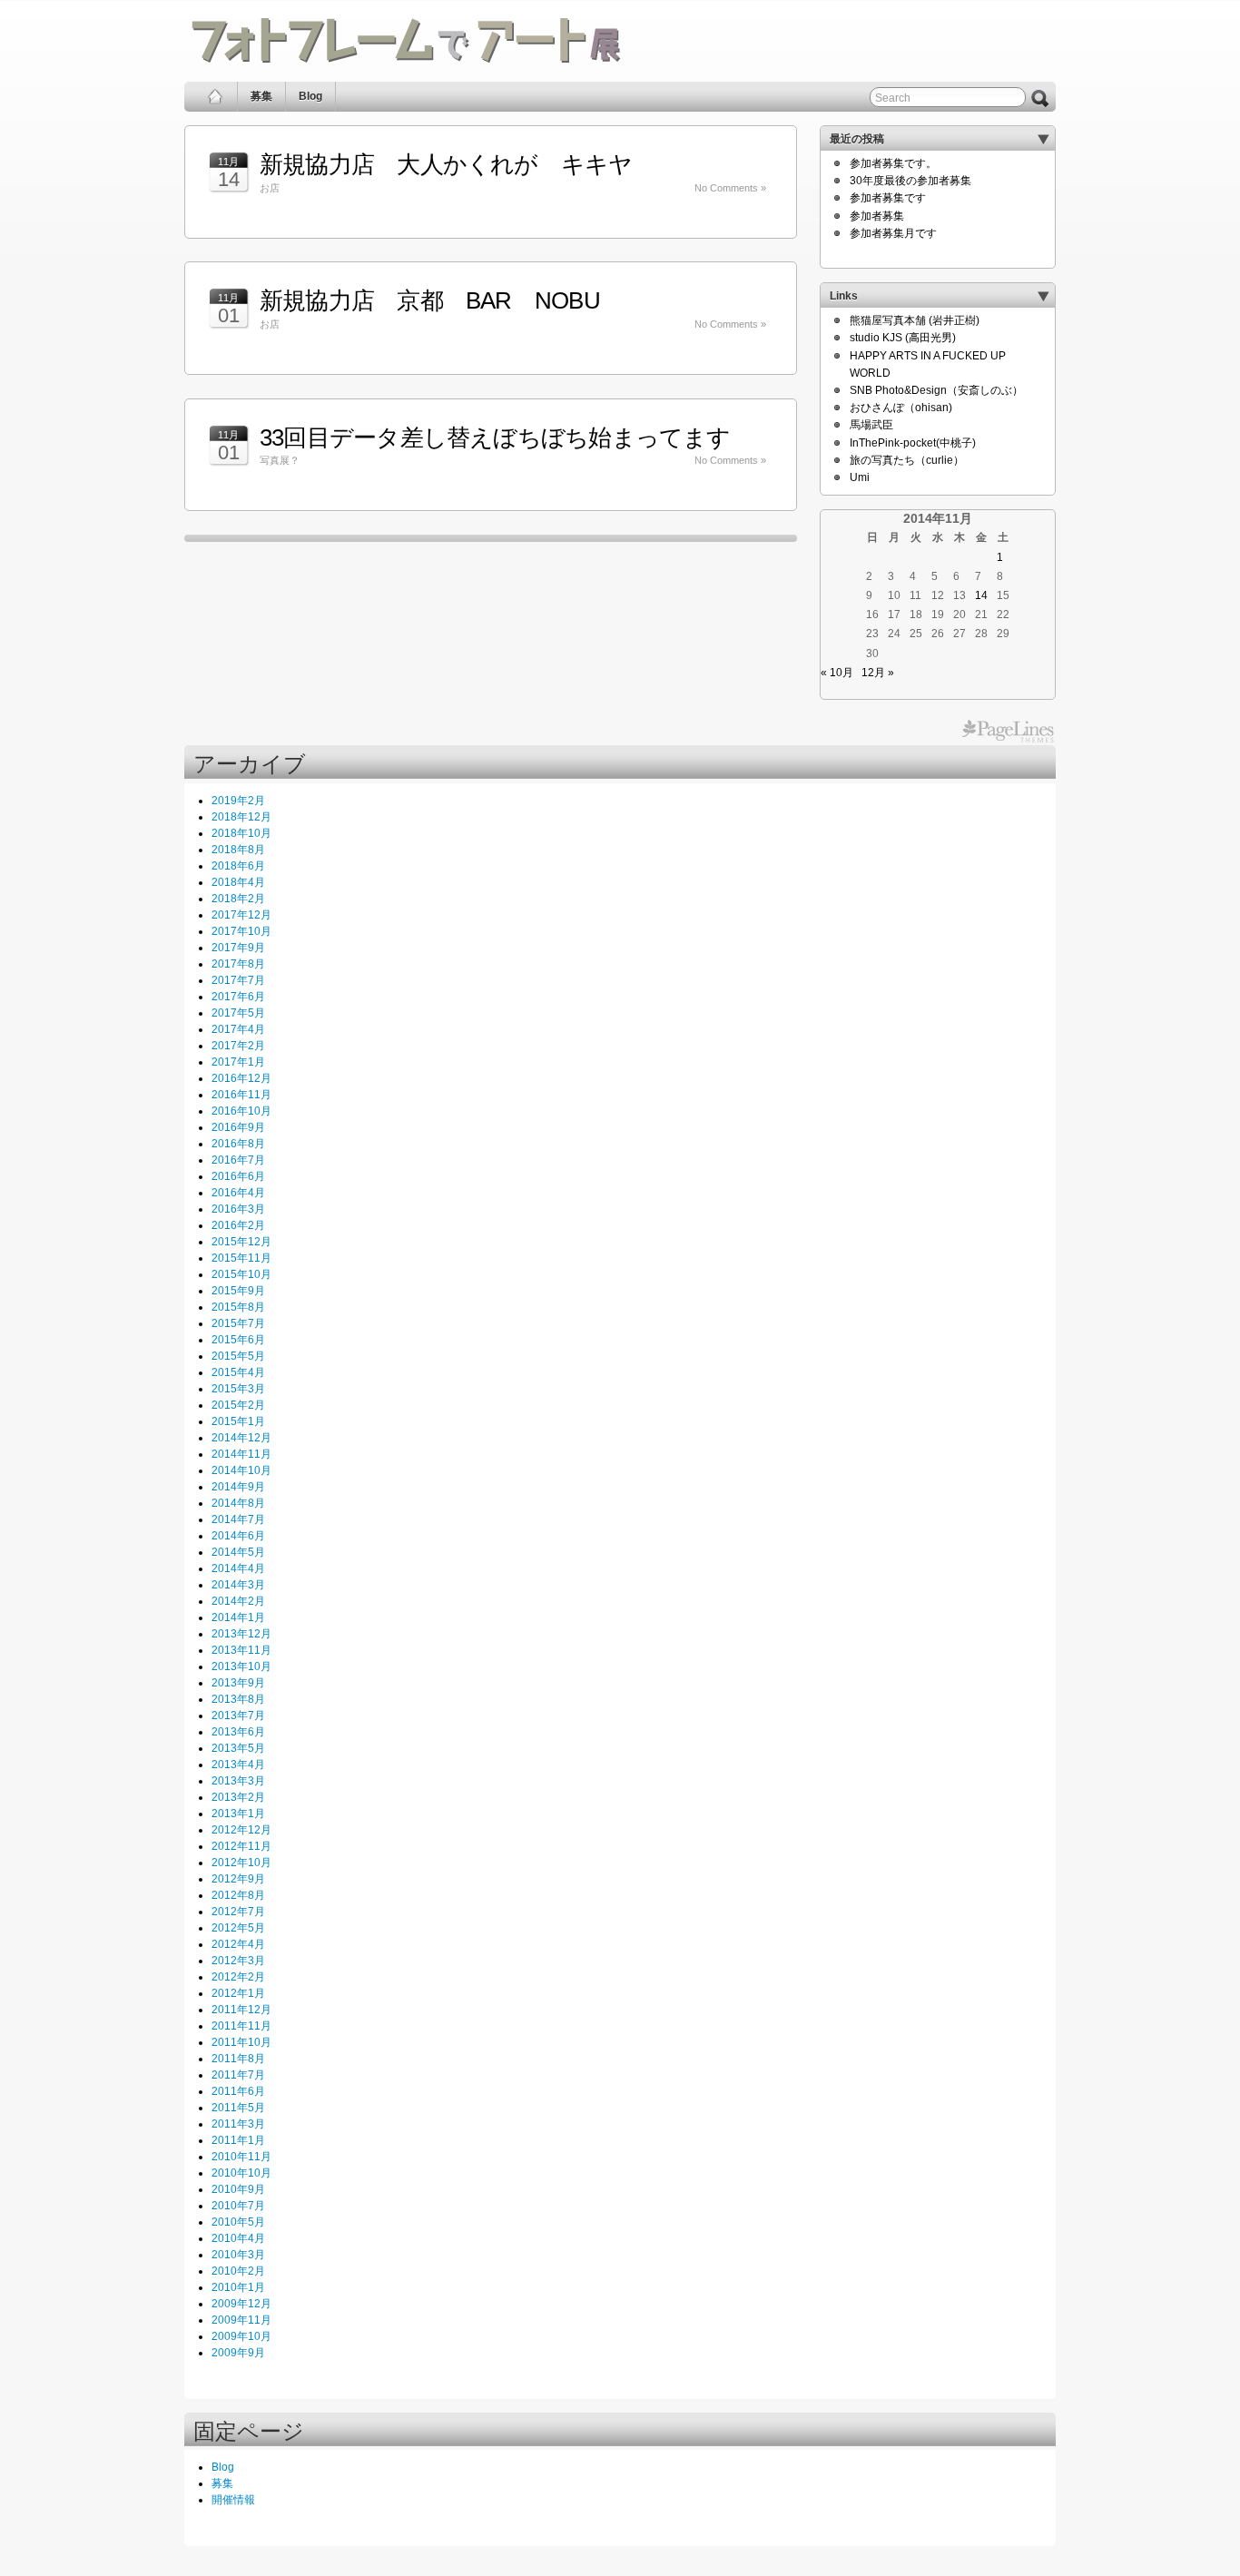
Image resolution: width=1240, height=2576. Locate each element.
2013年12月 (241, 1634)
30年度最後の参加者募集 (910, 181)
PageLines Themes (1008, 732)
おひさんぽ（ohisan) (901, 408)
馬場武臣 (871, 425)
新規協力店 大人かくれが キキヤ (446, 164)
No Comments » (730, 188)
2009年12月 (241, 2304)
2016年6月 (238, 1176)
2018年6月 (238, 866)
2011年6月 (238, 2091)
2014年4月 (238, 1568)
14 (981, 595)
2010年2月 (238, 2271)
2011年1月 (238, 2140)
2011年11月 (241, 2026)
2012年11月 (241, 1846)
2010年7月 (238, 2206)
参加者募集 (877, 216)
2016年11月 (241, 1095)
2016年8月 (238, 1144)
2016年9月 (238, 1127)
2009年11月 (241, 2320)
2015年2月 (238, 1405)
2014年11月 (241, 1454)
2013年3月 (238, 1781)
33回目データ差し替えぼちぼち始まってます (495, 438)
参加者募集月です (893, 233)
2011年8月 (238, 2059)
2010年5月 (238, 2222)
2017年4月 (238, 1029)
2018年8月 (238, 850)
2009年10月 (241, 2336)
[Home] (216, 97)
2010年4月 (238, 2238)
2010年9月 (238, 2189)
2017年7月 (238, 980)
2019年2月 (238, 801)
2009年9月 (238, 2353)
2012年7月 (238, 1912)
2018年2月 (238, 899)
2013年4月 (238, 1765)
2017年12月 (241, 915)
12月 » (878, 673)
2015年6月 (238, 1340)
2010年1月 (238, 2287)
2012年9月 (238, 1879)
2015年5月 (238, 1356)
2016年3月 (238, 1209)
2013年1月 (238, 1814)
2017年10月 (241, 931)
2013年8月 (238, 1699)
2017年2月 (238, 1046)
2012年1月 (238, 1993)
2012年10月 (241, 1863)
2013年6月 (238, 1732)
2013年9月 (238, 1683)
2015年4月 (238, 1372)
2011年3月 (238, 2124)
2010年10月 (241, 2173)
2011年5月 (238, 2108)
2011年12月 (241, 2010)
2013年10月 (241, 1667)
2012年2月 (238, 1977)
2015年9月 (238, 1291)
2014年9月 (238, 1487)
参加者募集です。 (893, 163)
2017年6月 (238, 997)
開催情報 (233, 2500)
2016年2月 (238, 1225)
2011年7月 (238, 2075)
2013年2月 (238, 1797)
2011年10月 (241, 2042)
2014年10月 (241, 1470)
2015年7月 (238, 1323)
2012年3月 (238, 1961)
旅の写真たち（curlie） (907, 460)
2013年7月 (238, 1716)
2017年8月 (238, 964)
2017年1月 (238, 1062)
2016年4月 (238, 1193)
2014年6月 (238, 1536)
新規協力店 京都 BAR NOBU (430, 300)
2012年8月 (238, 1895)
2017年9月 (238, 948)
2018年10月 (241, 833)
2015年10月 (241, 1274)
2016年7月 (238, 1160)
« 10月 (837, 673)
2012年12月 (241, 1830)
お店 (270, 188)
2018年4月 (238, 882)
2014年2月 (238, 1601)
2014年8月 (238, 1503)
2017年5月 (238, 1013)
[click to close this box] (1043, 139)
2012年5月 (238, 1928)
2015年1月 (238, 1421)
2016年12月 (241, 1078)
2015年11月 (241, 1258)
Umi (860, 477)
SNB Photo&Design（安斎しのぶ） (936, 390)
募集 (261, 96)
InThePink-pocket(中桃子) (913, 443)
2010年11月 (241, 2157)
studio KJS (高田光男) (903, 338)
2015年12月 (241, 1242)
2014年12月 (241, 1438)
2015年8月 (238, 1307)
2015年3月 (238, 1389)
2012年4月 (238, 1944)
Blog (310, 96)
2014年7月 (238, 1519)
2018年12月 (241, 817)
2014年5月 (238, 1552)
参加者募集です (888, 198)
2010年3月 (238, 2255)
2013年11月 (241, 1650)
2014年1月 (238, 1617)
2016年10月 (241, 1111)
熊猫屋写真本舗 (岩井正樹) (915, 320)
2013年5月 (238, 1748)
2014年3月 (238, 1585)
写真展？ (280, 460)
